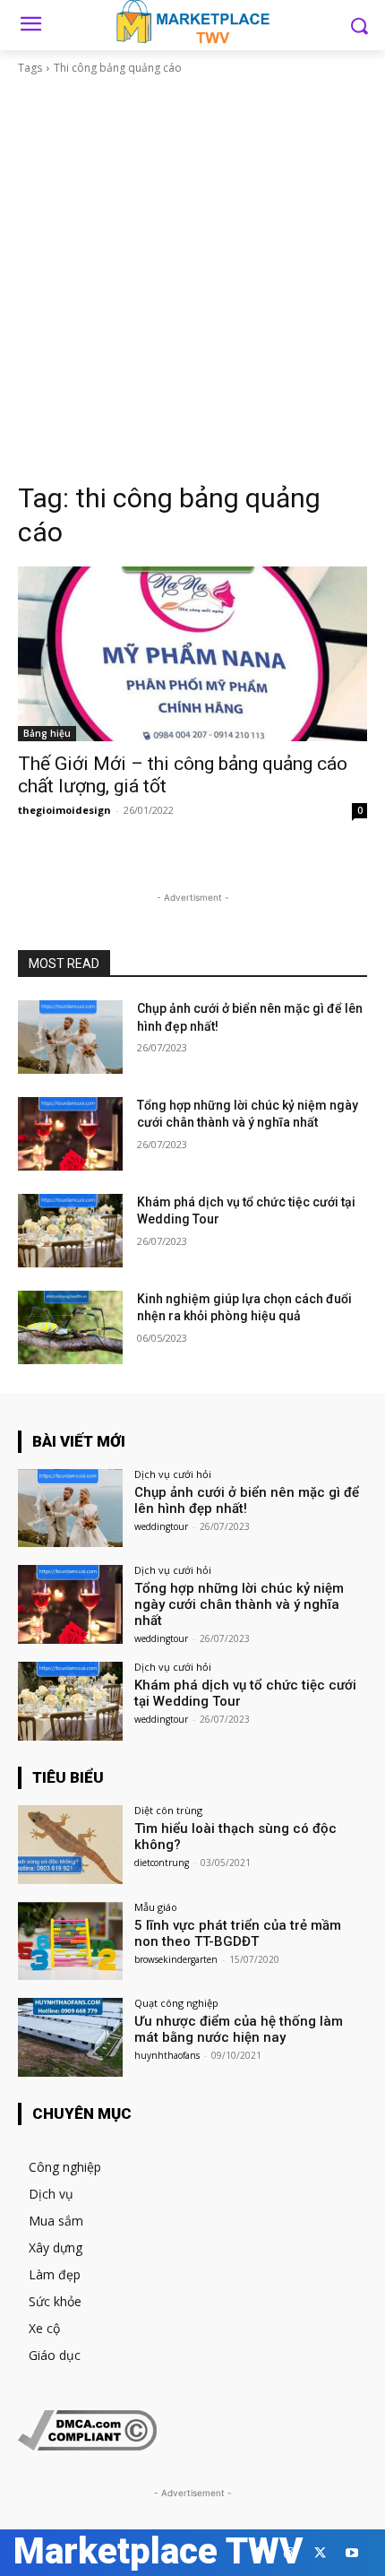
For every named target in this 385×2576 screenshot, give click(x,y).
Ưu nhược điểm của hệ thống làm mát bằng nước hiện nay (239, 2029)
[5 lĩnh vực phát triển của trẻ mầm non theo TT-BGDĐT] (70, 1941)
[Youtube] (351, 2553)
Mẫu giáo (156, 1907)
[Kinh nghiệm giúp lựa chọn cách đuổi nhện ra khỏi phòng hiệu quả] (70, 1327)
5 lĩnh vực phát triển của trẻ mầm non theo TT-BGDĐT (238, 1933)
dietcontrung (162, 1863)
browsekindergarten (176, 1959)
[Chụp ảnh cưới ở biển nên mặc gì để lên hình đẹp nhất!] (70, 1037)
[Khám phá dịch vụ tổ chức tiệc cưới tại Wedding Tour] (70, 1231)
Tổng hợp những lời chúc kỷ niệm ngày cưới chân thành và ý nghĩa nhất (239, 1604)
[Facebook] (257, 2553)
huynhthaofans (167, 2055)
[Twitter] (320, 2553)
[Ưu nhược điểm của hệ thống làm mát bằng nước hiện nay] (70, 2037)
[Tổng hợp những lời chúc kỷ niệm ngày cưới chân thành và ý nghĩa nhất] (70, 1134)
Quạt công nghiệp (176, 2003)
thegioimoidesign (64, 810)
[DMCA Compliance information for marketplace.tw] (87, 2446)
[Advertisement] (192, 279)
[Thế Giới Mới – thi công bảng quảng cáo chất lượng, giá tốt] (192, 654)
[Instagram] (289, 2553)
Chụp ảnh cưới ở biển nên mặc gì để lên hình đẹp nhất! (247, 1500)
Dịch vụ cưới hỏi (173, 1474)
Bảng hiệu (47, 733)
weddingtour (161, 1526)
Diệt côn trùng (168, 1810)
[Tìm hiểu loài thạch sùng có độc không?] (70, 1845)
